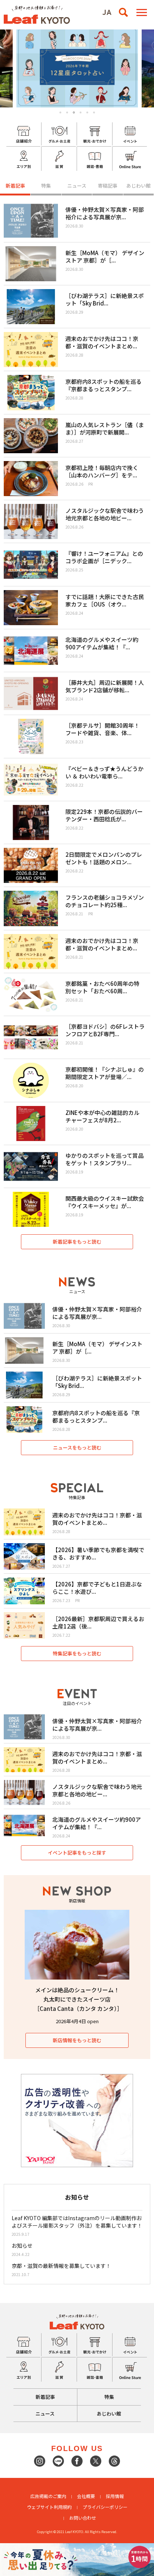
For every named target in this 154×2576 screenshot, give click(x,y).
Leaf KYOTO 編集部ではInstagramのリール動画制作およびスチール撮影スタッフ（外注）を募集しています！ (77, 2222)
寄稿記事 (108, 186)
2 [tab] (67, 112)
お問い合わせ (83, 2518)
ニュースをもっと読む (77, 1447)
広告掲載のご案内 (48, 2496)
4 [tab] (81, 112)
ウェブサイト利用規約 (49, 2507)
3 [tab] (74, 113)
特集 (46, 186)
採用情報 (115, 2496)
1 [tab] (60, 112)
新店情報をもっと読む (77, 2040)
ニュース (77, 186)
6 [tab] (94, 112)
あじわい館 (138, 186)
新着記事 (15, 186)
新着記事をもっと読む (77, 1242)
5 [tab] (87, 112)
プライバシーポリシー (105, 2507)
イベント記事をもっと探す (77, 1853)
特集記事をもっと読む (77, 1653)
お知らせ (22, 2246)
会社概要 (86, 2496)
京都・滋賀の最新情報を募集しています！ (61, 2266)
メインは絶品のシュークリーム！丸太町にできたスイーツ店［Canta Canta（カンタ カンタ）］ (78, 1999)
